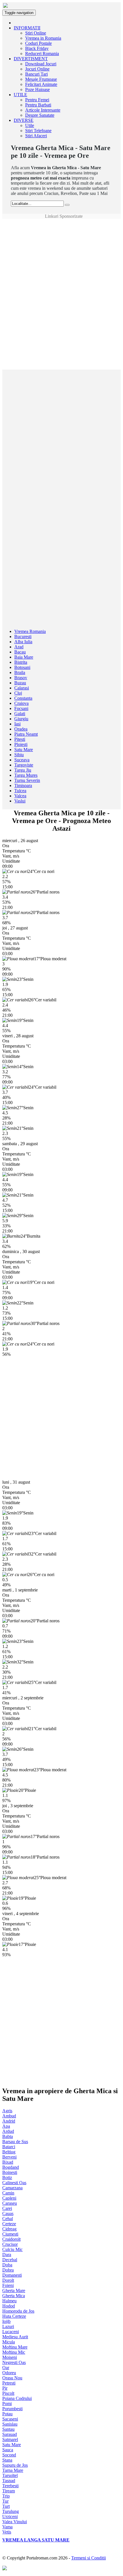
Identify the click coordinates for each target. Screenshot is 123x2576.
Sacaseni (10, 2419)
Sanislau (10, 2424)
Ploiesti (21, 744)
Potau (7, 2414)
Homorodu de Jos (18, 2311)
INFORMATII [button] (27, 28)
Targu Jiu (23, 770)
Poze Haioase (37, 89)
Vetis (7, 2532)
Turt (6, 2506)
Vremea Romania (30, 631)
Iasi (17, 724)
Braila (20, 672)
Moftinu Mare (15, 2347)
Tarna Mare (13, 2470)
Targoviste (24, 765)
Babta (8, 2136)
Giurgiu (21, 719)
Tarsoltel (10, 2475)
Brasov (21, 678)
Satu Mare (24, 750)
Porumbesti (12, 2409)
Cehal (8, 2219)
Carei (7, 2208)
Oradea (21, 729)
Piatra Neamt (26, 734)
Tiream (9, 2491)
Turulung (11, 2511)
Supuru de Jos (15, 2465)
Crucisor (10, 2244)
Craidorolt (11, 2239)
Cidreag (9, 2229)
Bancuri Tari (36, 74)
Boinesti (10, 2172)
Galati (20, 714)
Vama (7, 2527)
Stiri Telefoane (38, 131)
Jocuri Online (37, 69)
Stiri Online (36, 33)
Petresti (9, 2383)
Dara (7, 2255)
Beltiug (9, 2152)
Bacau (20, 652)
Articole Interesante (43, 110)
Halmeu (9, 2301)
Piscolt (8, 2393)
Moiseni (10, 2357)
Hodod (9, 2306)
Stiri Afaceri (36, 136)
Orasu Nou (12, 2378)
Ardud (8, 2131)
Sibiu (19, 755)
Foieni (8, 2285)
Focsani (21, 708)
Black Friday (37, 48)
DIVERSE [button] (24, 120)
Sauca (8, 2450)
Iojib (6, 2321)
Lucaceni (11, 2332)
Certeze (9, 2224)
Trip (6, 2496)
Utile (30, 125)
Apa (6, 2126)
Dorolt (8, 2280)
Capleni (9, 2198)
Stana (7, 2460)
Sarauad (10, 2434)
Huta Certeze (14, 2316)
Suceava (22, 760)
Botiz (7, 2177)
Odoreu (9, 2373)
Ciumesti (10, 2234)
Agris (7, 2111)
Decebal (10, 2260)
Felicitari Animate (41, 84)
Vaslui (20, 801)
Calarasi (22, 688)
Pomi (7, 2403)
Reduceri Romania (42, 54)
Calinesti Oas (14, 2183)
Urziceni (10, 2517)
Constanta (23, 698)
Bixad (8, 2162)
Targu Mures (26, 775)
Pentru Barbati (38, 105)
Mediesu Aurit (15, 2337)
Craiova (21, 703)
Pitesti (20, 739)
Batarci (9, 2147)
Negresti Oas (14, 2362)
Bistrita (21, 662)
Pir (5, 2388)
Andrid (9, 2121)
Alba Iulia (23, 642)
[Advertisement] (61, 232)
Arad (19, 647)
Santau (8, 2429)
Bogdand (11, 2167)
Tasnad (9, 2481)
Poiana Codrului (17, 2398)
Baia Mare (24, 657)
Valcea (20, 796)
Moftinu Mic (14, 2352)
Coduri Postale (38, 43)
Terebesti (10, 2486)
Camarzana (12, 2188)
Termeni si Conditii (89, 2558)
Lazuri (8, 2326)
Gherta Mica (14, 2296)
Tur (5, 2501)
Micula (9, 2342)
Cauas (8, 2213)
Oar (6, 2368)
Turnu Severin (27, 780)
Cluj (18, 693)
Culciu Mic (12, 2249)
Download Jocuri (41, 64)
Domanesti (12, 2275)
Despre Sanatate (40, 115)
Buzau (20, 683)
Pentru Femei (37, 100)
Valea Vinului (15, 2522)
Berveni (9, 2157)
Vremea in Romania (43, 38)
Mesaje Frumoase (41, 79)
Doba (7, 2265)
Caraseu (10, 2203)
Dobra (8, 2270)
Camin (8, 2193)
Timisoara (23, 785)
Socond (9, 2455)
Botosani (22, 667)
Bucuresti (23, 637)
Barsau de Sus (15, 2142)
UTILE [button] (20, 95)
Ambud (9, 2116)
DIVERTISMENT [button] (31, 59)
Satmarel (10, 2439)
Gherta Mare (14, 2290)
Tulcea (20, 791)
